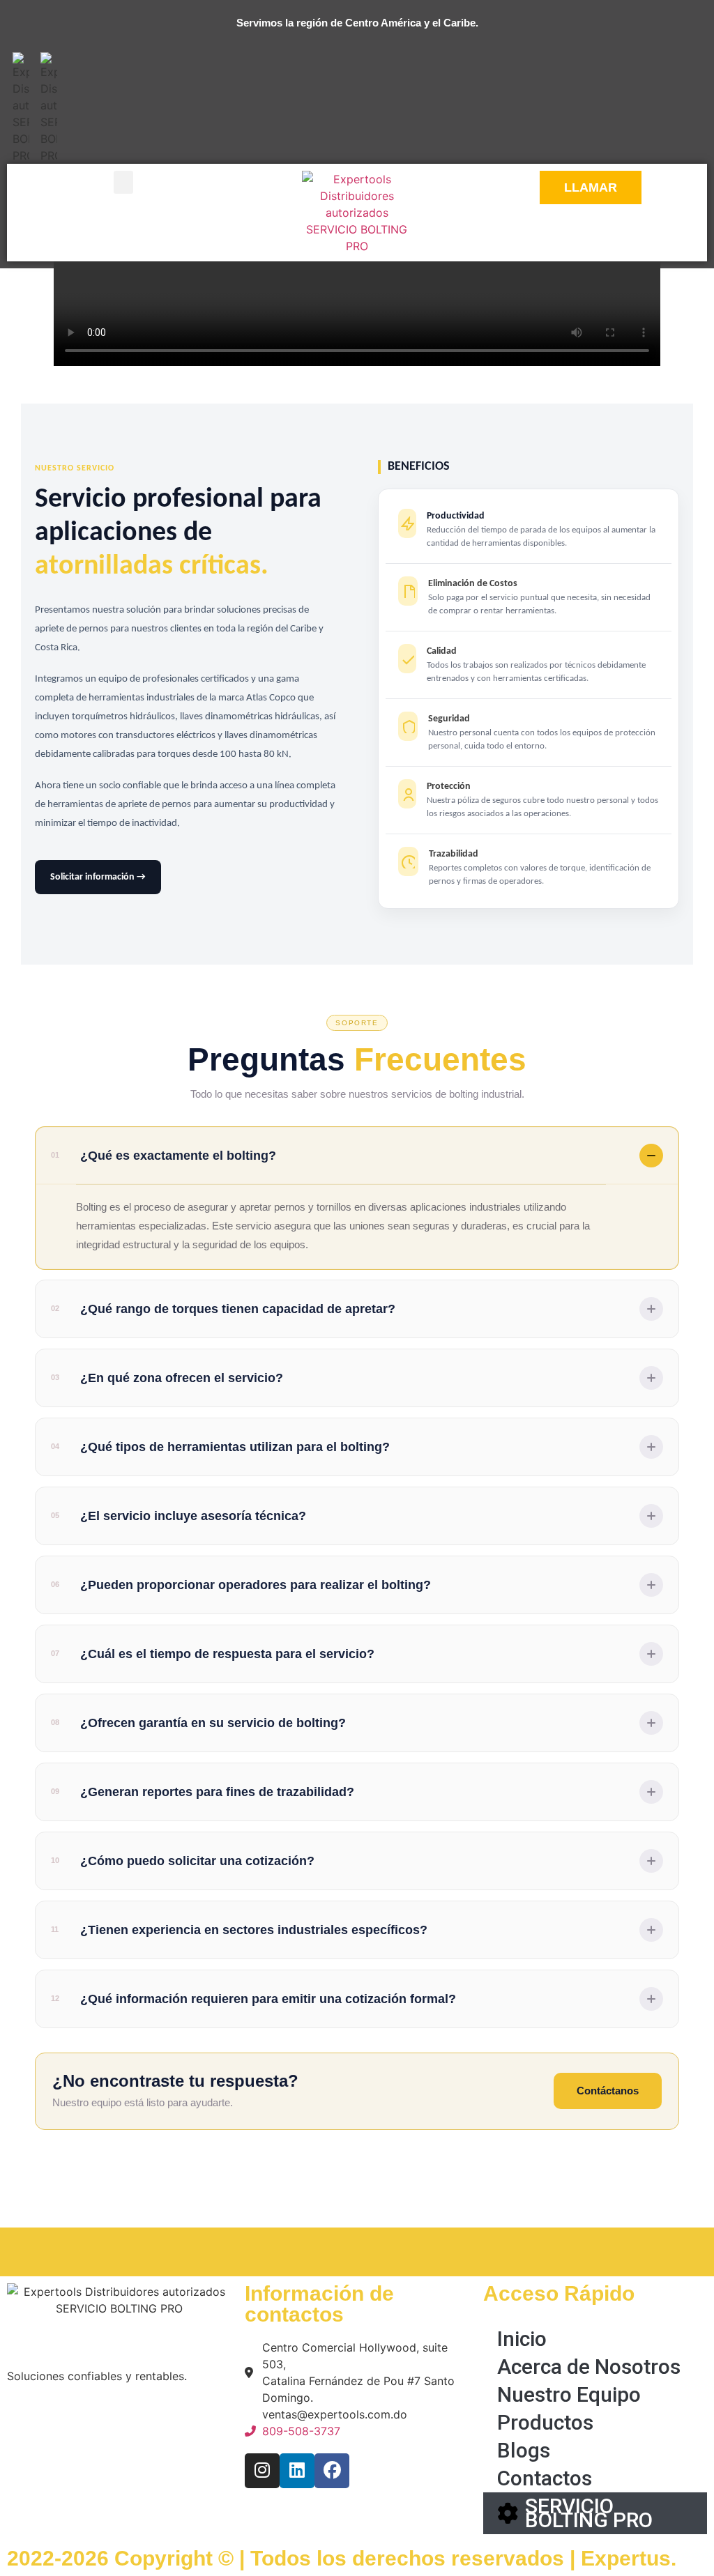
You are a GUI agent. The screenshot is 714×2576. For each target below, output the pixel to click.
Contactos (545, 2478)
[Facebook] (332, 2471)
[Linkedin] (297, 2471)
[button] (123, 182)
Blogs (524, 2450)
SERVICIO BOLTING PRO (589, 2513)
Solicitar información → (98, 877)
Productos (545, 2422)
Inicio (522, 2339)
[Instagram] (262, 2471)
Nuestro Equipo (569, 2394)
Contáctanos (608, 2091)
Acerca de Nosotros (589, 2367)
